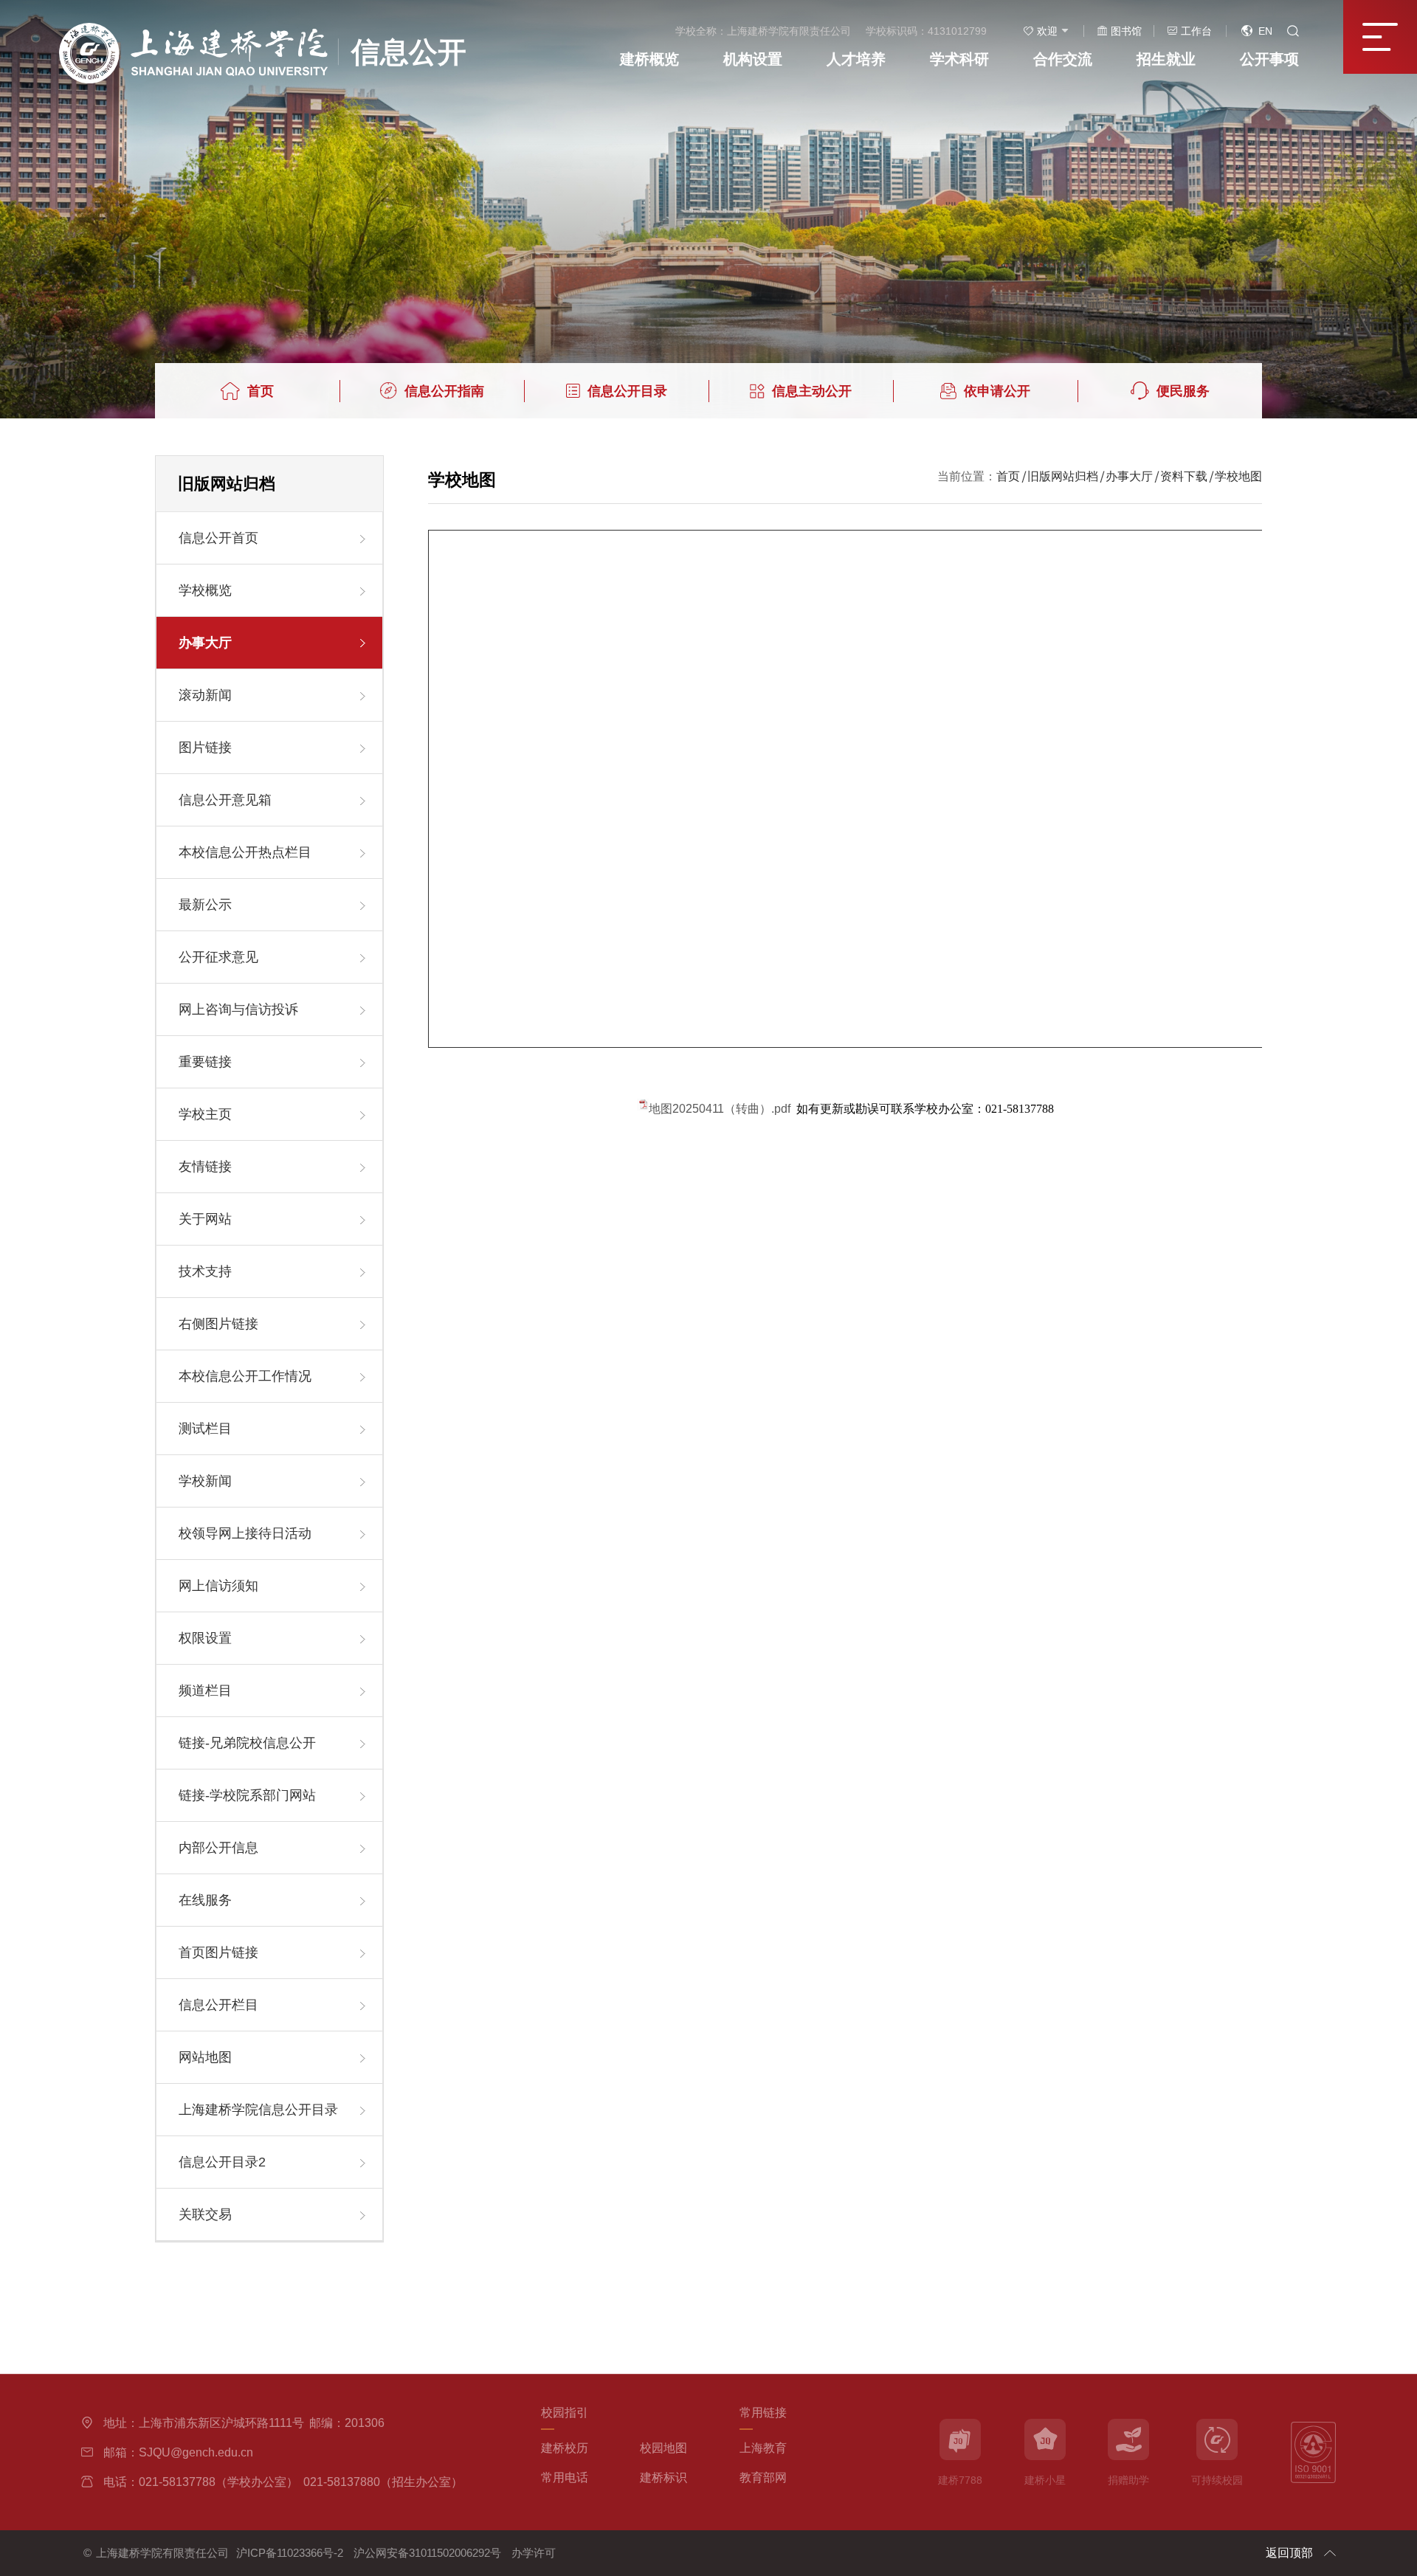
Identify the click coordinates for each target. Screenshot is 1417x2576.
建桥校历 (565, 2448)
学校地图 (1238, 476)
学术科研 (959, 59)
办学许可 (534, 2553)
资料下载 (1184, 476)
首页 (1008, 476)
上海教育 (763, 2448)
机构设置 (753, 59)
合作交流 (1063, 59)
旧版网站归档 (1063, 476)
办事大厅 (1129, 476)
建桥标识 (663, 2477)
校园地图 (663, 2448)
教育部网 (763, 2477)
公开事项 (1269, 59)
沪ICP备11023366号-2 (290, 2553)
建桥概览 (649, 59)
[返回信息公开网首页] (263, 28)
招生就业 (1166, 59)
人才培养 (856, 59)
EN (1265, 31)
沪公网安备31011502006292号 (427, 2553)
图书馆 (1126, 31)
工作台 (1196, 31)
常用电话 (565, 2477)
